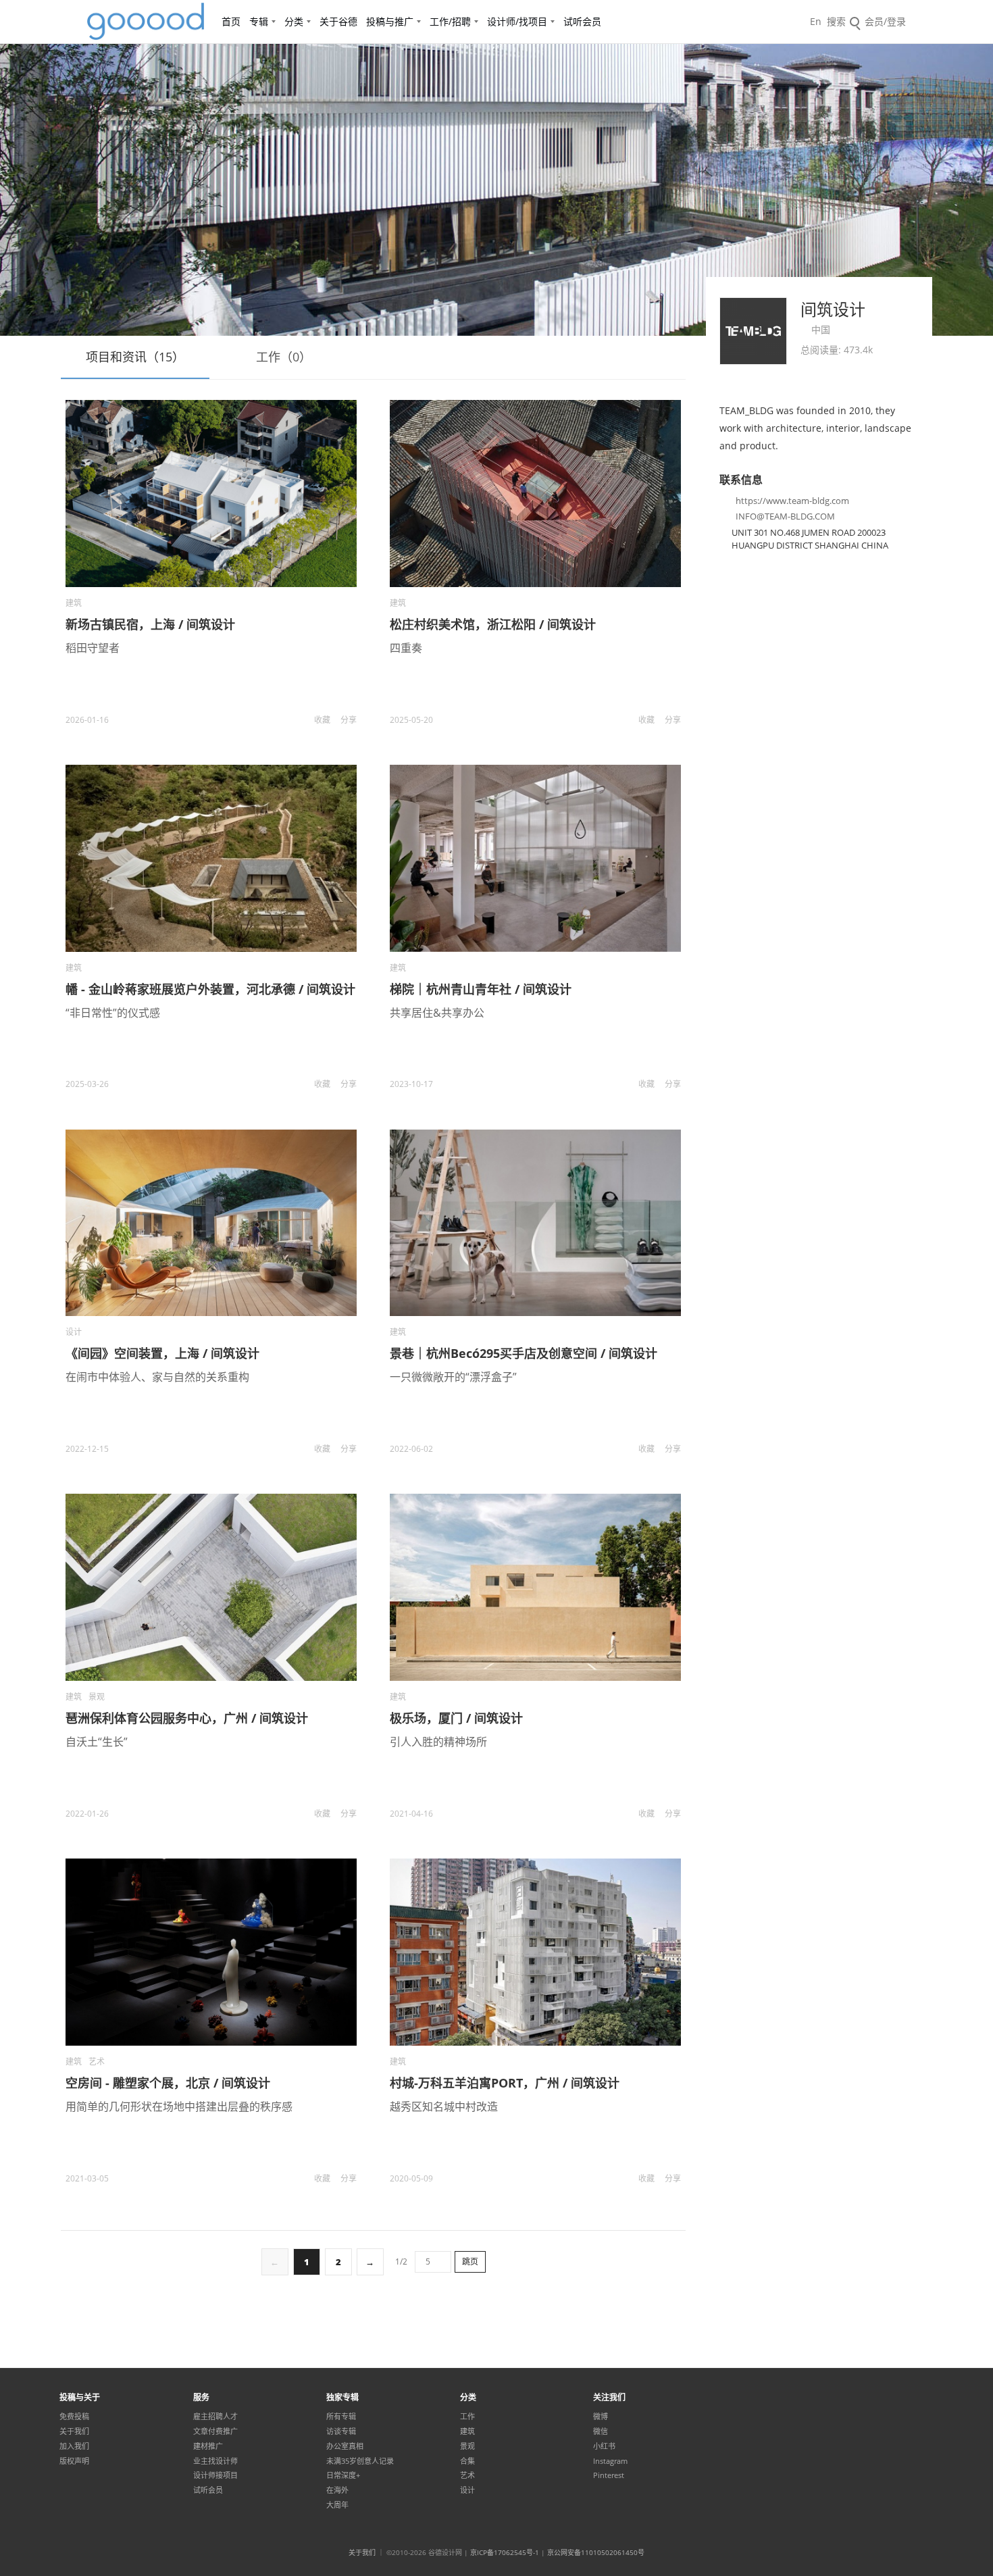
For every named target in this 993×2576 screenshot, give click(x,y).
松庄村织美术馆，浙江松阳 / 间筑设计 (493, 624)
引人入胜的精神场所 (438, 1742)
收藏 (322, 720)
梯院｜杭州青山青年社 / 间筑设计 (481, 989)
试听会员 (582, 21)
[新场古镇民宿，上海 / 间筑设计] (211, 494)
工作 (467, 2417)
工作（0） (284, 357)
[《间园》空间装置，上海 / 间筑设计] (211, 1223)
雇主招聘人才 (215, 2417)
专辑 (259, 21)
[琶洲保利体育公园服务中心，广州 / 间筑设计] (211, 1587)
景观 (97, 1697)
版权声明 (74, 2461)
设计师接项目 (215, 2475)
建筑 (74, 603)
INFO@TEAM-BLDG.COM (785, 516)
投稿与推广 (390, 21)
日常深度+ (343, 2475)
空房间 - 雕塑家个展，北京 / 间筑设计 (168, 2083)
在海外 (337, 2490)
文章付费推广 (215, 2431)
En (816, 21)
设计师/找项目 (517, 21)
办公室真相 (345, 2446)
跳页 (470, 2262)
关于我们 (74, 2431)
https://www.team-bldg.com (792, 501)
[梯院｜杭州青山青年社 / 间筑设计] (535, 858)
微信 (601, 2431)
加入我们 (74, 2446)
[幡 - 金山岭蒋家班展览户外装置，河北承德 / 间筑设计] (211, 858)
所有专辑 (341, 2417)
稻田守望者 (93, 648)
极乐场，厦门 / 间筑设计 (456, 1718)
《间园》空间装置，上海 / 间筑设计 (162, 1353)
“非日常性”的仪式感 (113, 1013)
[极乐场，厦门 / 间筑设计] (535, 1587)
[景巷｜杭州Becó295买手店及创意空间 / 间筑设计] (535, 1223)
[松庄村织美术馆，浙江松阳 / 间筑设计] (535, 494)
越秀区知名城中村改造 (444, 2106)
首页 (231, 21)
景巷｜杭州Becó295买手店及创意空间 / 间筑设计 (524, 1353)
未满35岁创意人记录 (360, 2461)
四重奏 (406, 648)
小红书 (604, 2446)
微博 (601, 2417)
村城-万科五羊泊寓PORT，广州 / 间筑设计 (505, 2083)
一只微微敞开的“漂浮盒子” (453, 1377)
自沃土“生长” (97, 1742)
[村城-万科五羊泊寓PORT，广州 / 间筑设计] (535, 1952)
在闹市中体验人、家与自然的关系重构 (157, 1377)
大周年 (337, 2505)
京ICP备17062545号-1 (505, 2552)
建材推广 (208, 2446)
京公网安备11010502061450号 (596, 2552)
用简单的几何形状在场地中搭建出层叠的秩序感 (179, 2106)
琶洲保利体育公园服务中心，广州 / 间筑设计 (187, 1718)
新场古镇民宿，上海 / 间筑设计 (150, 624)
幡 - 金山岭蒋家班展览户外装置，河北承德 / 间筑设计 (210, 989)
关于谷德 (338, 21)
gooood (147, 22)
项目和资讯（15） (135, 357)
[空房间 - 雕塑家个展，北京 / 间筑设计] (211, 1952)
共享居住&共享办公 (437, 1013)
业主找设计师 (215, 2461)
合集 (467, 2461)
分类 (294, 21)
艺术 (97, 2062)
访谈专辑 (341, 2431)
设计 (74, 1332)
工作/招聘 (450, 21)
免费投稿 (74, 2417)
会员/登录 (885, 21)
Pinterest (609, 2475)
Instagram (610, 2461)
